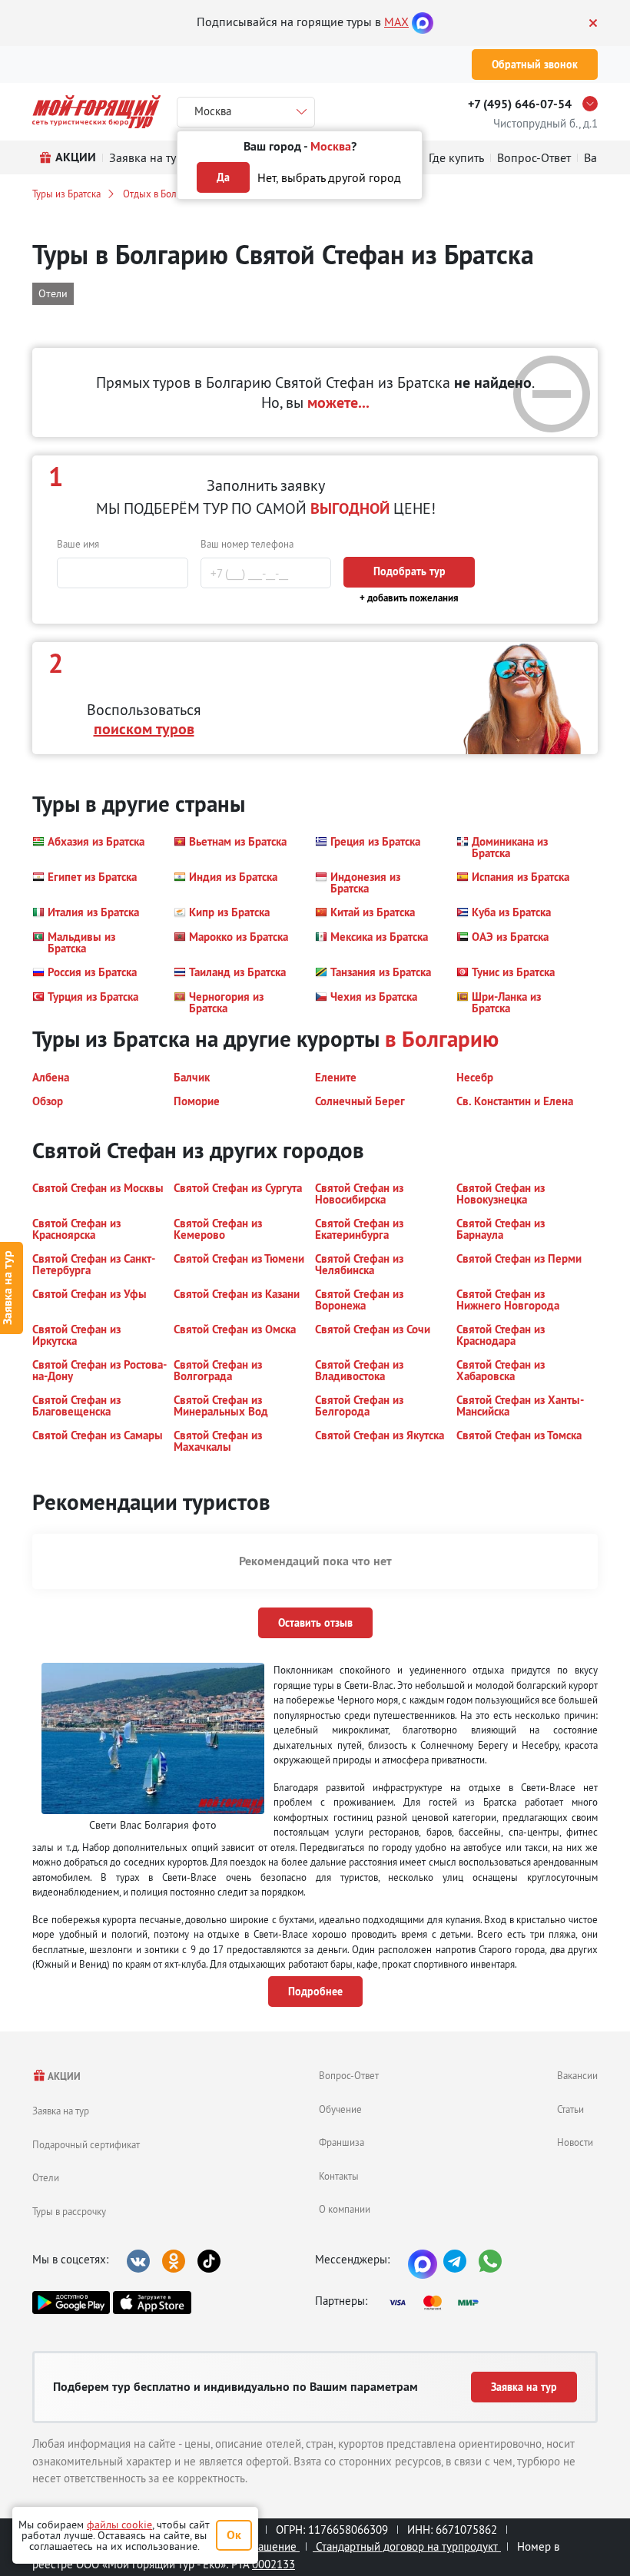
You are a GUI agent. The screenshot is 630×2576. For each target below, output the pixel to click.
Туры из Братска (66, 194)
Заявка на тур (61, 2111)
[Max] (423, 22)
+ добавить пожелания (409, 598)
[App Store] (152, 2303)
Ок (234, 2535)
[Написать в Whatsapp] (490, 2261)
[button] (88, 847)
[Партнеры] (439, 2303)
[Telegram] (455, 2261)
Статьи (570, 2109)
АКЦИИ (63, 2076)
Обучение (340, 2109)
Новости (575, 2142)
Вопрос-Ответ (349, 2075)
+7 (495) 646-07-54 (520, 104)
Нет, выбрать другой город (329, 177)
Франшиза (342, 2142)
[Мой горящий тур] (96, 112)
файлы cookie (119, 2525)
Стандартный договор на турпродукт (407, 2546)
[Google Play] (71, 2303)
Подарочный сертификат (86, 2144)
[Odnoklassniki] (174, 2261)
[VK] (138, 2261)
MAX (396, 22)
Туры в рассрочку (69, 2211)
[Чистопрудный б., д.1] (594, 104)
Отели (46, 2177)
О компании (345, 2209)
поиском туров (144, 729)
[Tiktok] (209, 2261)
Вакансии (577, 2075)
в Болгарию (442, 1039)
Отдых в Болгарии (162, 194)
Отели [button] (53, 293)
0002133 (274, 2564)
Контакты (339, 2176)
